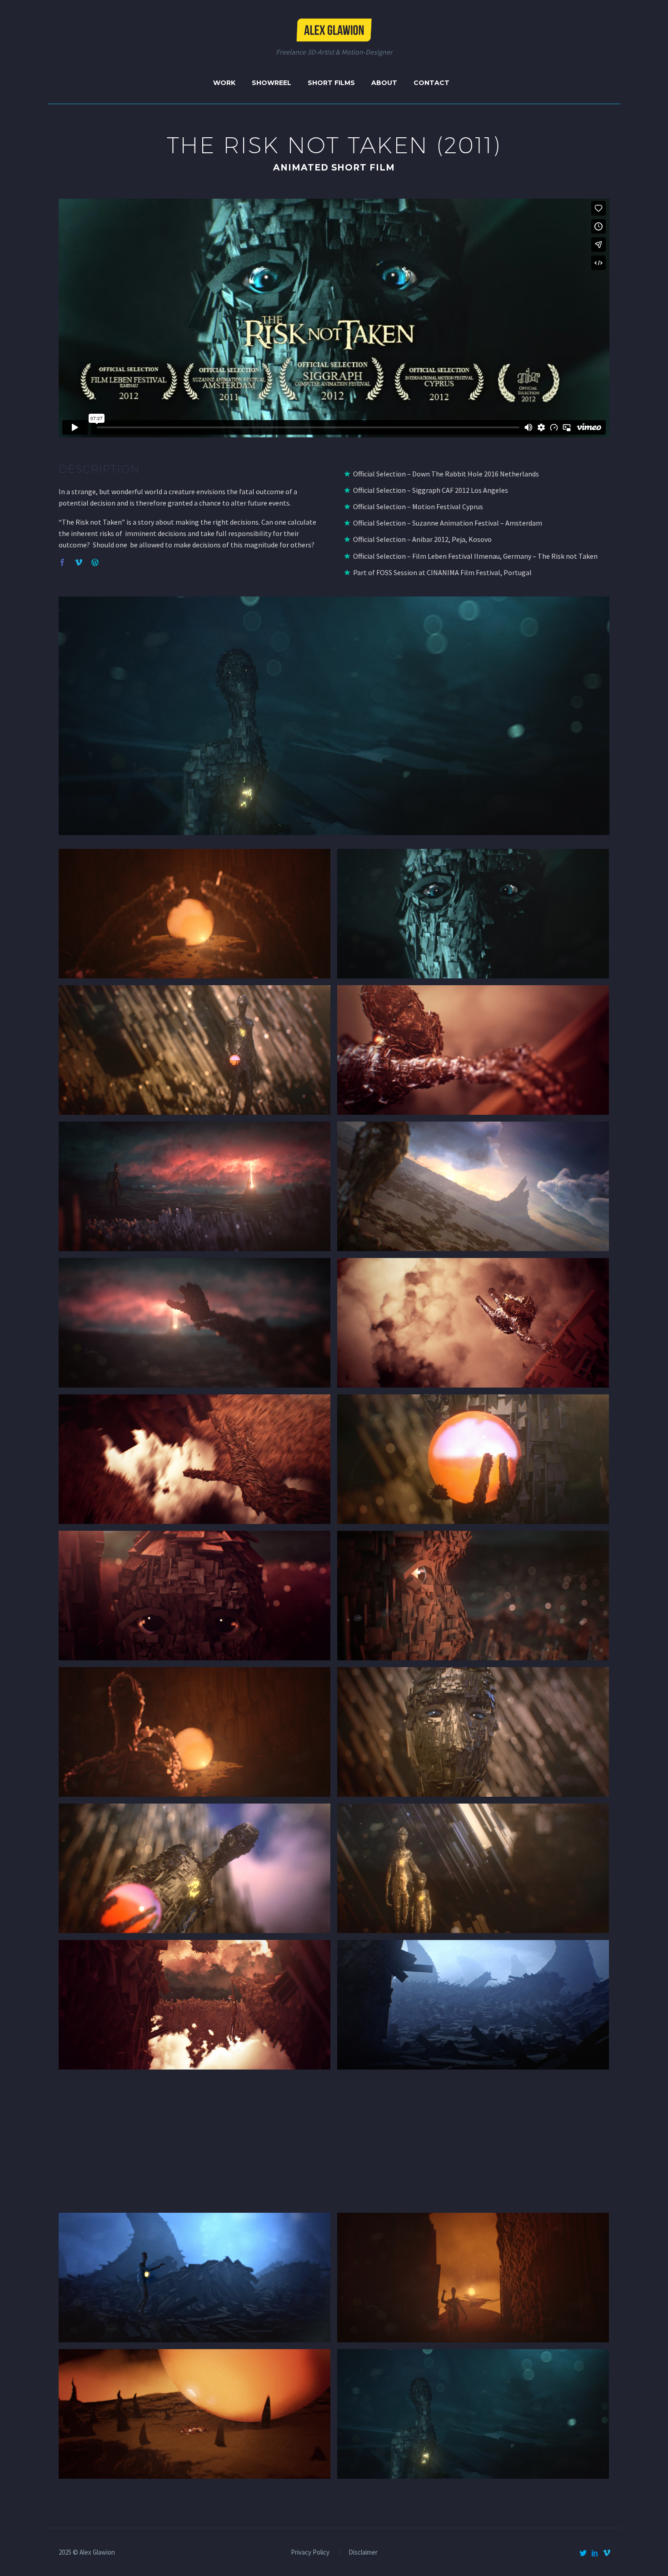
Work (224, 83)
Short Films (331, 83)
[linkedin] (595, 2553)
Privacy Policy (310, 2553)
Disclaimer (363, 2553)
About (384, 83)
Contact (431, 83)
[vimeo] (607, 2553)
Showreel (272, 83)
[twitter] (583, 2553)
